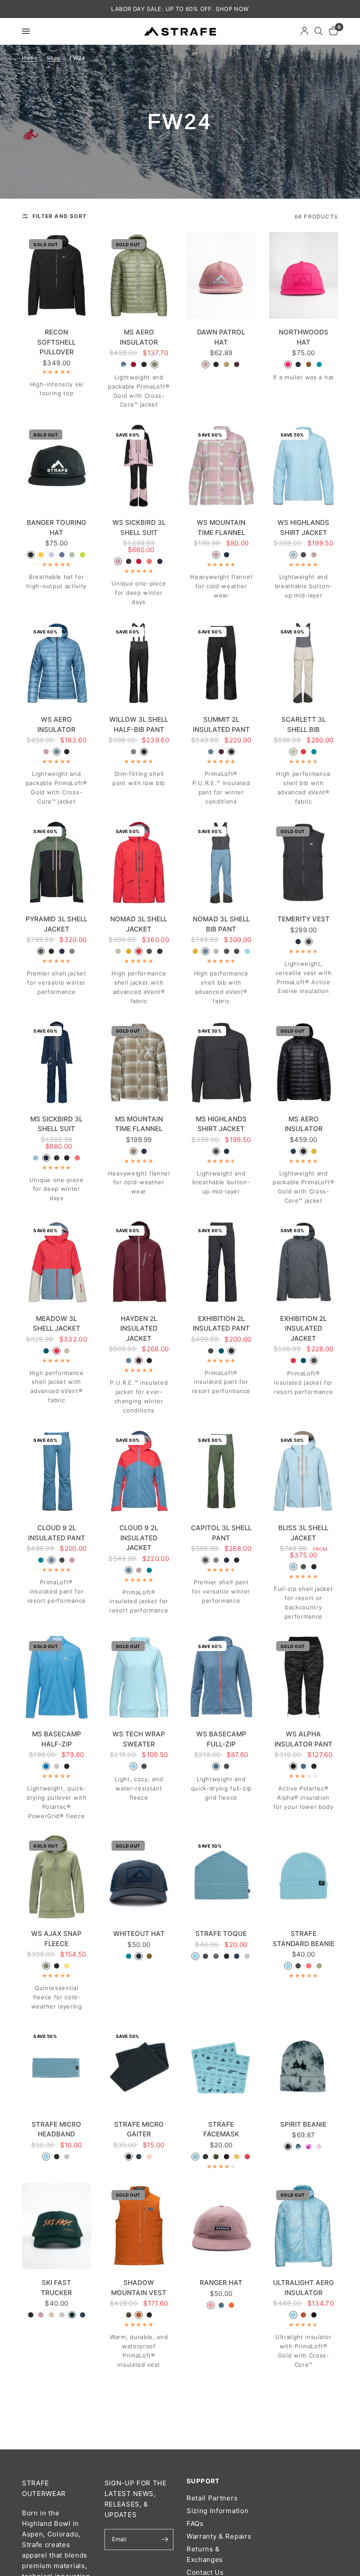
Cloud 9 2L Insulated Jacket (139, 1538)
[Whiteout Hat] (139, 1877)
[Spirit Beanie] (304, 2068)
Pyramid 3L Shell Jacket (56, 924)
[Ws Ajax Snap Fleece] (57, 1877)
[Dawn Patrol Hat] (221, 275)
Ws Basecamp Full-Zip (221, 1739)
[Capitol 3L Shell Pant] (221, 1471)
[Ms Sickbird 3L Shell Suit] (57, 1062)
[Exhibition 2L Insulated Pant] (221, 1262)
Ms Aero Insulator (139, 337)
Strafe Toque (221, 1934)
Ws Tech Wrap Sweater (139, 1739)
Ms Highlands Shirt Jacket (221, 1124)
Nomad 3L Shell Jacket (139, 924)
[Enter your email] (165, 2540)
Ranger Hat (221, 2283)
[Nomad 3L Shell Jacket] (139, 863)
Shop (54, 58)
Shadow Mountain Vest (139, 2288)
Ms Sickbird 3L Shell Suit (56, 1124)
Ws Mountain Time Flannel (221, 528)
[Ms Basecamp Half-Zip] (57, 1677)
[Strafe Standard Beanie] (304, 1877)
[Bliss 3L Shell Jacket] (304, 1471)
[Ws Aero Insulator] (57, 663)
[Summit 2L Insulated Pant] (221, 663)
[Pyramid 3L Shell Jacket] (57, 863)
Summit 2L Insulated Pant (221, 724)
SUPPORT (203, 2481)
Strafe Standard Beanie (304, 1939)
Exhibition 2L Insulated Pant (221, 1324)
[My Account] (304, 31)
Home (30, 58)
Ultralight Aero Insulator (304, 2288)
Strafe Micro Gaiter (139, 2129)
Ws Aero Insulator (56, 724)
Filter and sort (59, 216)
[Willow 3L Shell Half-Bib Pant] (139, 663)
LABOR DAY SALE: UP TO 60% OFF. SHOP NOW (180, 9)
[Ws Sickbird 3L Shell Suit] (139, 466)
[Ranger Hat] (221, 2226)
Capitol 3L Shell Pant (221, 1533)
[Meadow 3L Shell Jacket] (57, 1262)
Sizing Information (218, 2511)
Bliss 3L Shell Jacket (303, 1533)
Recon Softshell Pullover (56, 342)
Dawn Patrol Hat (221, 337)
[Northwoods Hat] (304, 275)
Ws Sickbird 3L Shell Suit (139, 528)
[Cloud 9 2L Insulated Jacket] (139, 1471)
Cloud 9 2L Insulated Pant (57, 1533)
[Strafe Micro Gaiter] (139, 2068)
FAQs (195, 2523)
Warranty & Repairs (219, 2536)
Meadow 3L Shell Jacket (57, 1324)
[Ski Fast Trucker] (57, 2226)
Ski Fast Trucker (56, 2288)
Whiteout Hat (139, 1934)
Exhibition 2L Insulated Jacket (303, 1328)
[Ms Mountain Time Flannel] (139, 1062)
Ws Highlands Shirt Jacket (303, 528)
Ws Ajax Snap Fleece (56, 1939)
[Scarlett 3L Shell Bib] (304, 663)
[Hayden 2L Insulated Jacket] (139, 1262)
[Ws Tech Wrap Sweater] (139, 1677)
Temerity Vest (304, 919)
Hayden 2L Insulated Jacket (139, 1328)
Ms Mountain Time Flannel (139, 1124)
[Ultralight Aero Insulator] (304, 2226)
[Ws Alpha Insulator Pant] (304, 1677)
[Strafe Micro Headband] (57, 2068)
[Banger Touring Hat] (57, 466)
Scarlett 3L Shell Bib (304, 724)
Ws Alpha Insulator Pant (303, 1739)
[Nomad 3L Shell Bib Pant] (221, 863)
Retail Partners (212, 2498)
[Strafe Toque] (221, 1877)
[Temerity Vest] (304, 863)
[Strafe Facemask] (221, 2068)
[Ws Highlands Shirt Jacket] (304, 466)
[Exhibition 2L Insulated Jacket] (304, 1262)
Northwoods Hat (304, 337)
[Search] (319, 31)
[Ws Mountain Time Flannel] (221, 466)
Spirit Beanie (303, 2124)
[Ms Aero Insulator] (139, 275)
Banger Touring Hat (56, 528)
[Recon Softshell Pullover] (57, 275)
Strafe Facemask (221, 2129)
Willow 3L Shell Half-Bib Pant (139, 724)
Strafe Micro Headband (56, 2129)
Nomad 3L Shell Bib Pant (221, 924)
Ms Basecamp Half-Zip (57, 1739)
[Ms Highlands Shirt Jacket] (221, 1062)
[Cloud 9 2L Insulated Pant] (57, 1471)
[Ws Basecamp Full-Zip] (221, 1677)
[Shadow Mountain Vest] (139, 2226)
